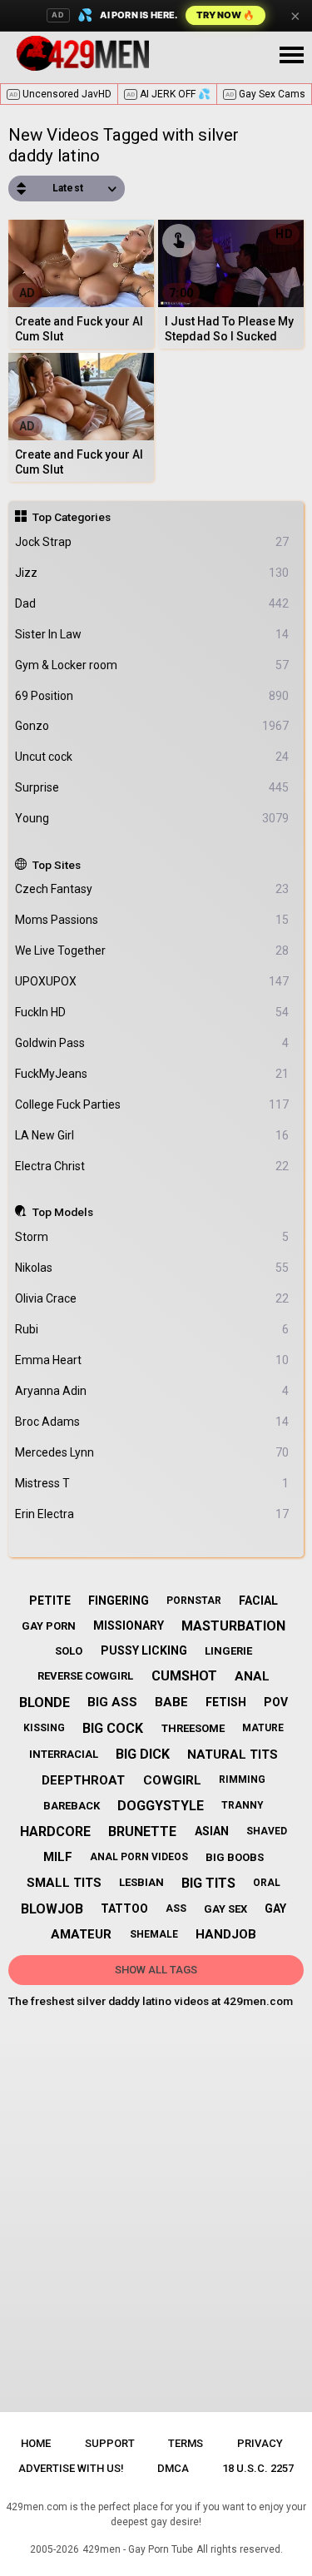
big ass (112, 1702)
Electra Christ (152, 1166)
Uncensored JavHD (60, 94)
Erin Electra (152, 1514)
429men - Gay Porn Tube (138, 2549)
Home (36, 2443)
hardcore (55, 1831)
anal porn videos (139, 1857)
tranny (243, 1805)
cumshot (184, 1676)
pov (276, 1702)
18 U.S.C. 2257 (258, 2468)
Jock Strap (152, 542)
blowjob (52, 1909)
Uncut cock (152, 757)
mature (263, 1728)
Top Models (63, 1212)
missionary (129, 1626)
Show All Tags (156, 1970)
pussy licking (144, 1650)
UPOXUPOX (152, 981)
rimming (242, 1779)
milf (58, 1857)
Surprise (152, 787)
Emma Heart (152, 1360)
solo (69, 1651)
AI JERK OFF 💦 (168, 94)
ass (176, 1908)
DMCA (173, 2468)
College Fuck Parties (152, 1104)
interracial (64, 1754)
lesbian (141, 1882)
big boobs (235, 1857)
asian (212, 1831)
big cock (113, 1728)
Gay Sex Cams (265, 94)
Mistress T (152, 1483)
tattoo (124, 1908)
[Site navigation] (291, 56)
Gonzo (152, 726)
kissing (44, 1728)
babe (171, 1702)
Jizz (152, 573)
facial (258, 1601)
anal (252, 1676)
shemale (154, 1934)
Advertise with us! (71, 2468)
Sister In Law (152, 634)
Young (152, 818)
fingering (119, 1601)
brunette (142, 1831)
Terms (186, 2443)
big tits (208, 1883)
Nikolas (152, 1268)
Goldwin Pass (152, 1043)
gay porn (49, 1626)
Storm (152, 1237)
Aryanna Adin (152, 1391)
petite (50, 1601)
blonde (45, 1702)
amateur (81, 1934)
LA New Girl (152, 1135)
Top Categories (72, 517)
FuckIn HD (152, 1012)
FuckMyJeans (152, 1074)
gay (275, 1908)
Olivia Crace (152, 1298)
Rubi (152, 1329)
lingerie (228, 1651)
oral (267, 1883)
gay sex (225, 1909)
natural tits (233, 1755)
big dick (143, 1754)
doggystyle (161, 1806)
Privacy (260, 2443)
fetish (226, 1702)
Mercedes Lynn (152, 1452)
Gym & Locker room (152, 665)
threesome (193, 1728)
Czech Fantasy (152, 889)
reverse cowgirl (85, 1676)
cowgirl (172, 1780)
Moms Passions (152, 920)
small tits (64, 1883)
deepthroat (83, 1780)
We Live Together (152, 950)
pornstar (194, 1601)
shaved (267, 1831)
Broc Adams (152, 1422)
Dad (152, 603)
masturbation (233, 1626)
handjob (226, 1934)
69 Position (152, 696)
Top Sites (57, 865)
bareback (72, 1806)
